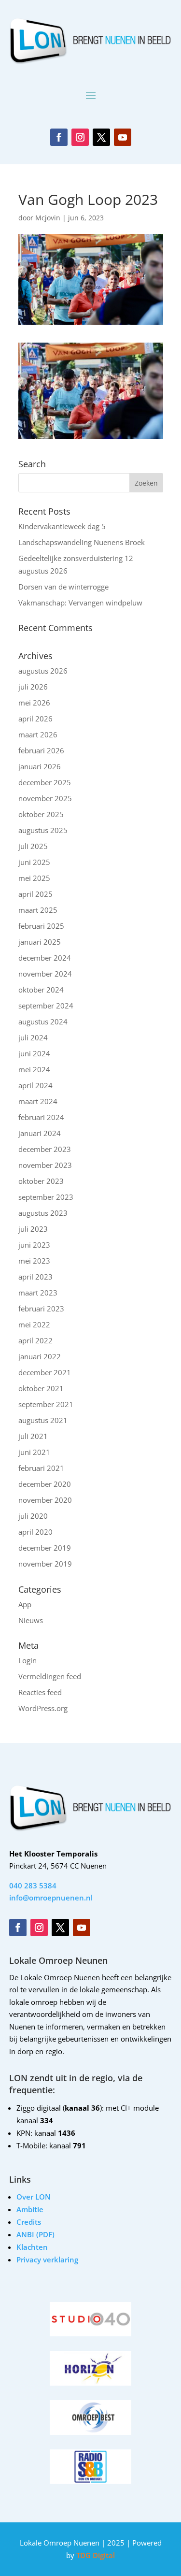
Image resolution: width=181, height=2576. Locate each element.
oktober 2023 (41, 1181)
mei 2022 (34, 1324)
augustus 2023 (43, 1213)
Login (28, 1660)
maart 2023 (38, 1293)
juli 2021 (33, 1436)
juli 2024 (33, 1037)
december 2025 (45, 782)
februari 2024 (41, 1117)
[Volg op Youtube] (123, 137)
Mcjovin (48, 218)
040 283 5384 (33, 1885)
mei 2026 (34, 703)
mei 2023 (34, 1261)
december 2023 (45, 1149)
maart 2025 (38, 910)
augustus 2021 (43, 1420)
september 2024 (46, 1006)
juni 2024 (34, 1053)
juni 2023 (34, 1245)
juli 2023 (33, 1229)
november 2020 (45, 1500)
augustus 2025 (43, 830)
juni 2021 (34, 1452)
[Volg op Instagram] (80, 137)
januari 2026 (40, 766)
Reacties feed (40, 1692)
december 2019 (45, 1548)
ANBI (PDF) (35, 2234)
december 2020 (45, 1484)
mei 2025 (34, 878)
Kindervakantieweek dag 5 (62, 526)
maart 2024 (38, 1101)
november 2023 (45, 1165)
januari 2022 (40, 1356)
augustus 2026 (43, 671)
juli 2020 (33, 1516)
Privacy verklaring (47, 2259)
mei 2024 (34, 1069)
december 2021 (45, 1372)
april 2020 (35, 1532)
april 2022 (35, 1340)
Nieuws (31, 1620)
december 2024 (45, 958)
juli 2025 (33, 846)
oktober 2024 (41, 990)
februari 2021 (41, 1468)
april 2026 (35, 719)
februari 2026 (41, 750)
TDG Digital (95, 2555)
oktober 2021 (41, 1388)
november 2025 (45, 798)
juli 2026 (33, 687)
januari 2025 (40, 942)
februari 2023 (41, 1309)
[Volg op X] (101, 137)
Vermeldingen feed (50, 1676)
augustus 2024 (43, 1022)
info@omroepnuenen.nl (51, 1898)
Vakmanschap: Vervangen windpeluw (80, 603)
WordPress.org (43, 1708)
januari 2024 (40, 1133)
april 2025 (35, 894)
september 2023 (46, 1197)
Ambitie (30, 2209)
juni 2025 (34, 862)
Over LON (34, 2197)
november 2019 (45, 1564)
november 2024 (45, 974)
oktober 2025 (41, 814)
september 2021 (46, 1404)
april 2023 (35, 1277)
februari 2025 (41, 926)
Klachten (32, 2247)
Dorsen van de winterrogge (63, 587)
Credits (29, 2222)
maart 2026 (38, 734)
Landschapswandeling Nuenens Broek (82, 542)
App (25, 1604)
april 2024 (35, 1085)
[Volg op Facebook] (59, 137)
